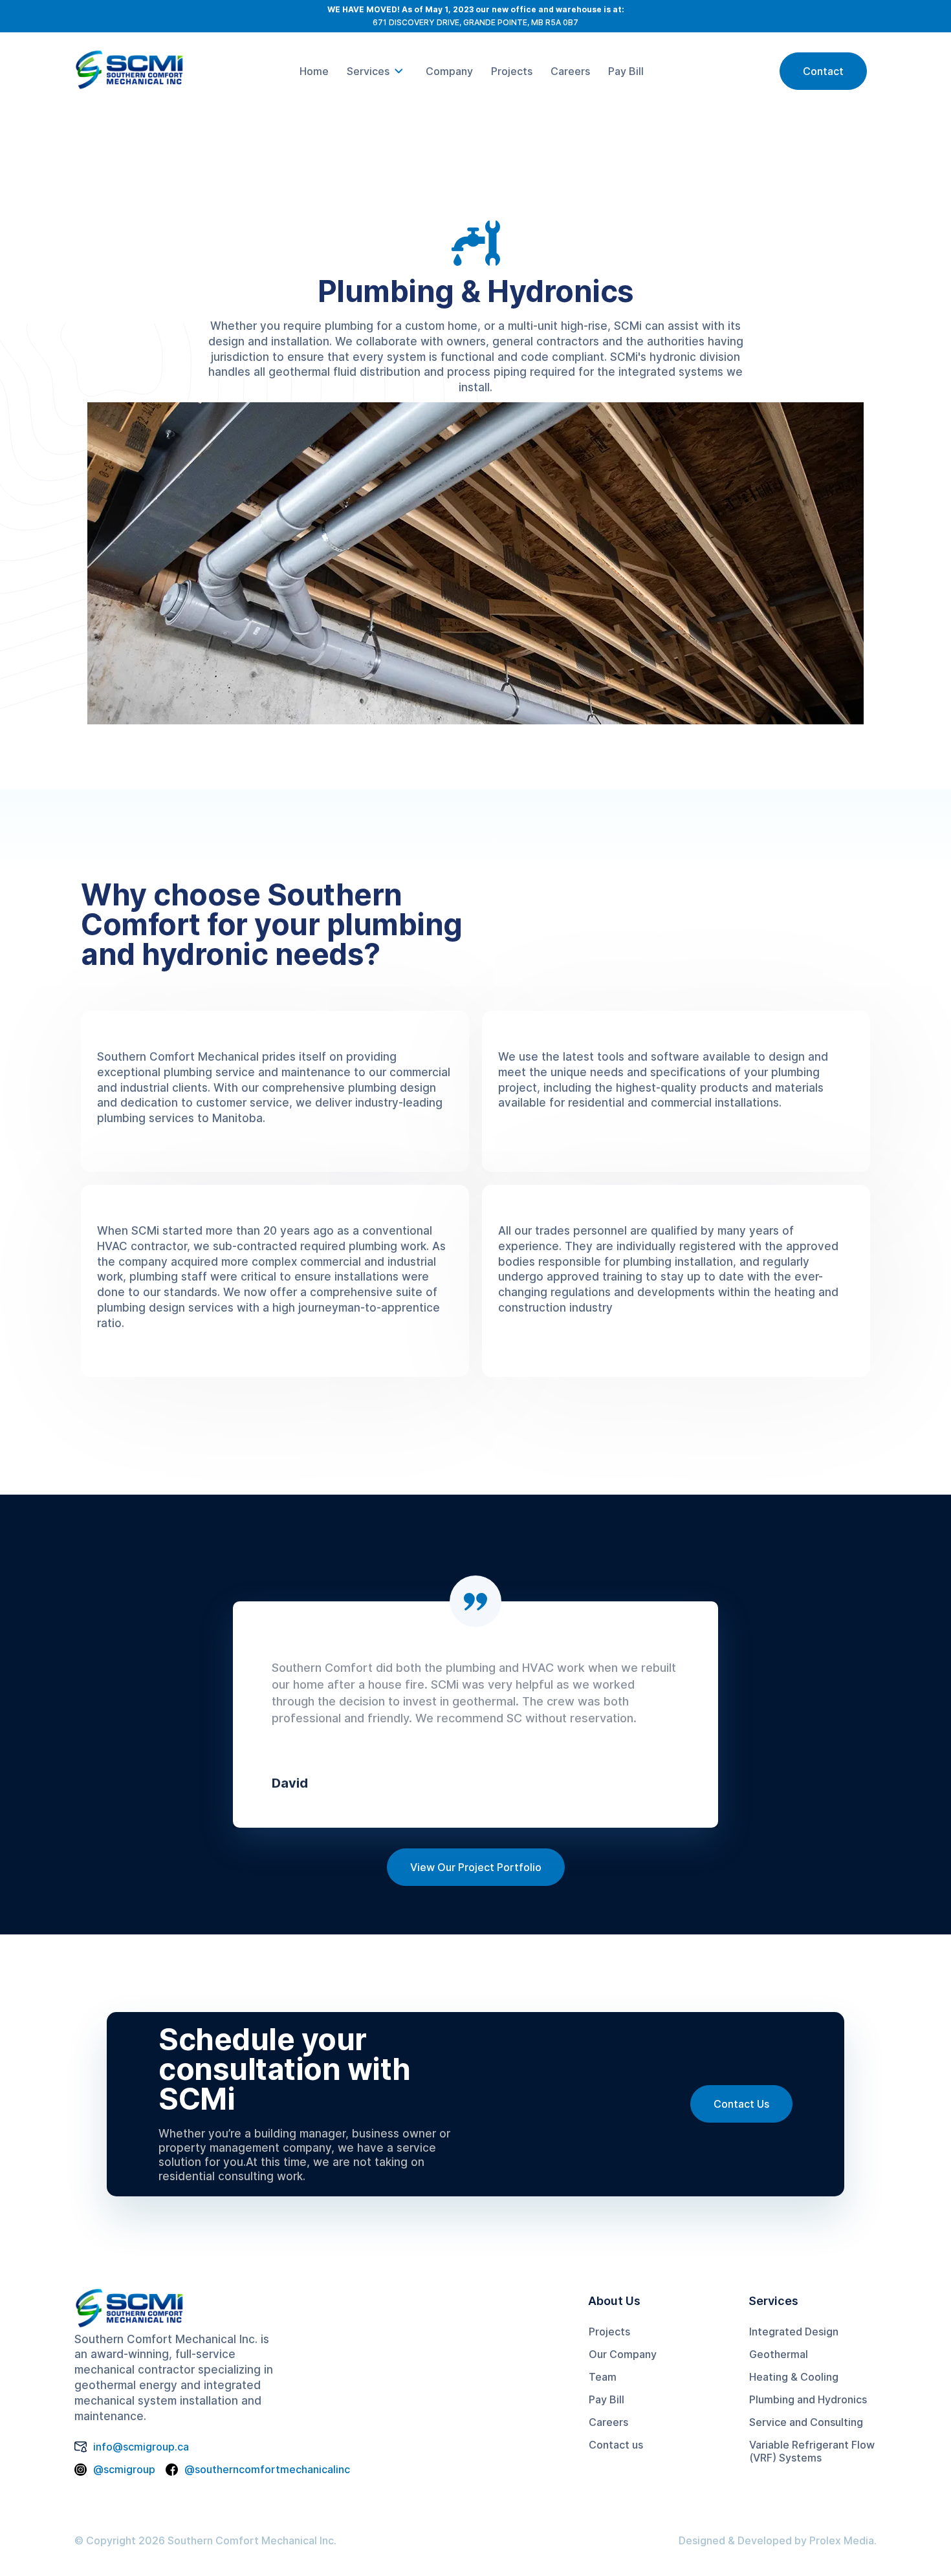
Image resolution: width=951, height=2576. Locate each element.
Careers (608, 2422)
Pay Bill (607, 2399)
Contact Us (741, 2104)
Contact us (616, 2445)
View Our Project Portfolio (476, 1867)
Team (603, 2377)
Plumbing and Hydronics (808, 2399)
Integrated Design (794, 2332)
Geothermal (779, 2354)
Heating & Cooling (794, 2377)
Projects (609, 2332)
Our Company (623, 2354)
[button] (377, 71)
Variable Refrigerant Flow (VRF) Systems (812, 2451)
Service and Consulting (806, 2422)
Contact (823, 71)
